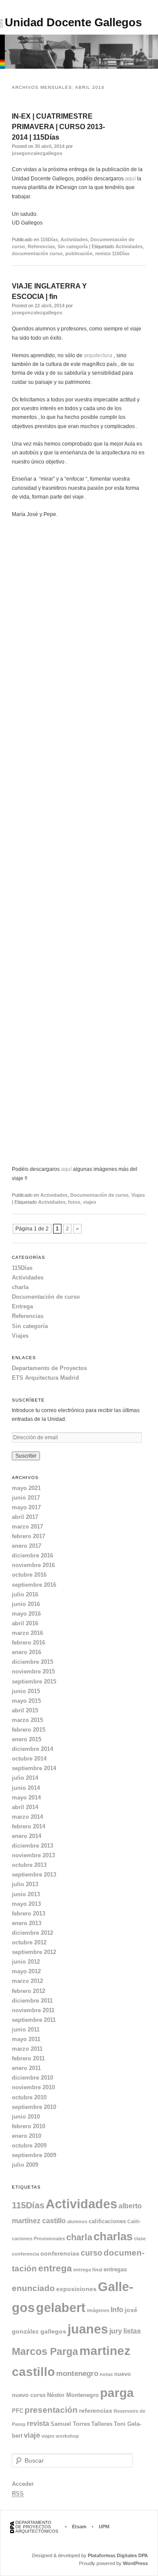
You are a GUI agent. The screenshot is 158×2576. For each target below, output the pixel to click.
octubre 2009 (29, 2145)
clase (140, 2239)
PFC (18, 2411)
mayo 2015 (26, 1701)
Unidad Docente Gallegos (73, 22)
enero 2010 (27, 2136)
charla (20, 1287)
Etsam (79, 2527)
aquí (130, 179)
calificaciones (107, 2221)
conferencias (60, 2253)
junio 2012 (26, 1962)
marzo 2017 (27, 1527)
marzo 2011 (27, 2049)
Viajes (138, 1195)
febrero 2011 (28, 2058)
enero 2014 (27, 1836)
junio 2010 (26, 2117)
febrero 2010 (29, 2126)
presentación (51, 2410)
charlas (113, 2236)
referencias (96, 2411)
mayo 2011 (26, 2039)
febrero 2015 (29, 1730)
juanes (88, 2329)
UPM (104, 2527)
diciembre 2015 (32, 1662)
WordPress (135, 2563)
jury (116, 2331)
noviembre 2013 (33, 1855)
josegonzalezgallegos (37, 153)
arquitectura (98, 355)
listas (132, 2331)
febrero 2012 (29, 1991)
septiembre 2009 (34, 2155)
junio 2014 (26, 1788)
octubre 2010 (29, 2097)
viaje (32, 2435)
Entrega (22, 1306)
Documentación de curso (99, 1195)
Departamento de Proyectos (49, 1368)
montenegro (77, 2374)
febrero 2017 (29, 1536)
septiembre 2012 (34, 1952)
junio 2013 (26, 1894)
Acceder (23, 2484)
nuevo (122, 2374)
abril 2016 (25, 1623)
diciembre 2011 (32, 2001)
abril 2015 (25, 1710)
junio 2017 (26, 1498)
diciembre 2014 (32, 1749)
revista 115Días (112, 253)
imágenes (98, 2310)
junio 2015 (26, 1691)
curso (92, 2253)
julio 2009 (25, 2165)
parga (117, 2393)
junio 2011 (26, 2030)
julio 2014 (25, 1778)
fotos (74, 1202)
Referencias (41, 246)
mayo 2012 (26, 1971)
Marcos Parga (45, 2351)
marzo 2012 (27, 1981)
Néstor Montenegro (73, 2395)
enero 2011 (26, 2068)
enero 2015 (27, 1739)
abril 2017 (25, 1517)
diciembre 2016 (32, 1555)
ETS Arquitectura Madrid (45, 1378)
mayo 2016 (26, 1614)
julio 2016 (25, 1594)
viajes (90, 1202)
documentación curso (37, 253)
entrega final (88, 2270)
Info (117, 2310)
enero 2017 (27, 1546)
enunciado (33, 2288)
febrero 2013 (29, 1914)
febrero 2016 (29, 1643)
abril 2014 (25, 1807)
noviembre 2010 (33, 2087)
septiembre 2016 (34, 1585)
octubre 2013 (29, 1865)
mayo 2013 (26, 1904)
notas (106, 2374)
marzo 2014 (27, 1817)
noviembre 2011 (33, 2010)
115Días (49, 239)
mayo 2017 (26, 1507)
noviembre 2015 (33, 1671)
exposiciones (76, 2289)
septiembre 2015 (34, 1682)
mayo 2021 (26, 1488)
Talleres (102, 2424)
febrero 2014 (29, 1826)
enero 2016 (27, 1652)
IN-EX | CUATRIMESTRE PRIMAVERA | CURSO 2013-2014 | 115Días (58, 127)
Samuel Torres (70, 2424)
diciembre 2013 (32, 1846)
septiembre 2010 (34, 2107)
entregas (115, 2269)
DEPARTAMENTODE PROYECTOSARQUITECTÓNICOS (37, 2527)
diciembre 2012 (32, 1933)
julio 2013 (25, 1884)
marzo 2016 (27, 1633)
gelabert (61, 2308)
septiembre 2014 (34, 1768)
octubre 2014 (29, 1759)
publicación (79, 253)
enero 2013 (27, 1923)
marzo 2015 (27, 1720)
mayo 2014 (26, 1798)
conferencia (25, 2254)
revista (38, 2423)
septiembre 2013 (34, 1875)
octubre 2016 (29, 1575)
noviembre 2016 (33, 1565)
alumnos (77, 2221)
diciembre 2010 (32, 2078)
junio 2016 (26, 1604)
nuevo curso (29, 2395)
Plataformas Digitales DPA (118, 2555)
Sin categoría (73, 246)
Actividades (74, 239)
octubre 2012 (29, 1942)
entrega (55, 2268)
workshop (67, 2436)
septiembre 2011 (34, 2020)
